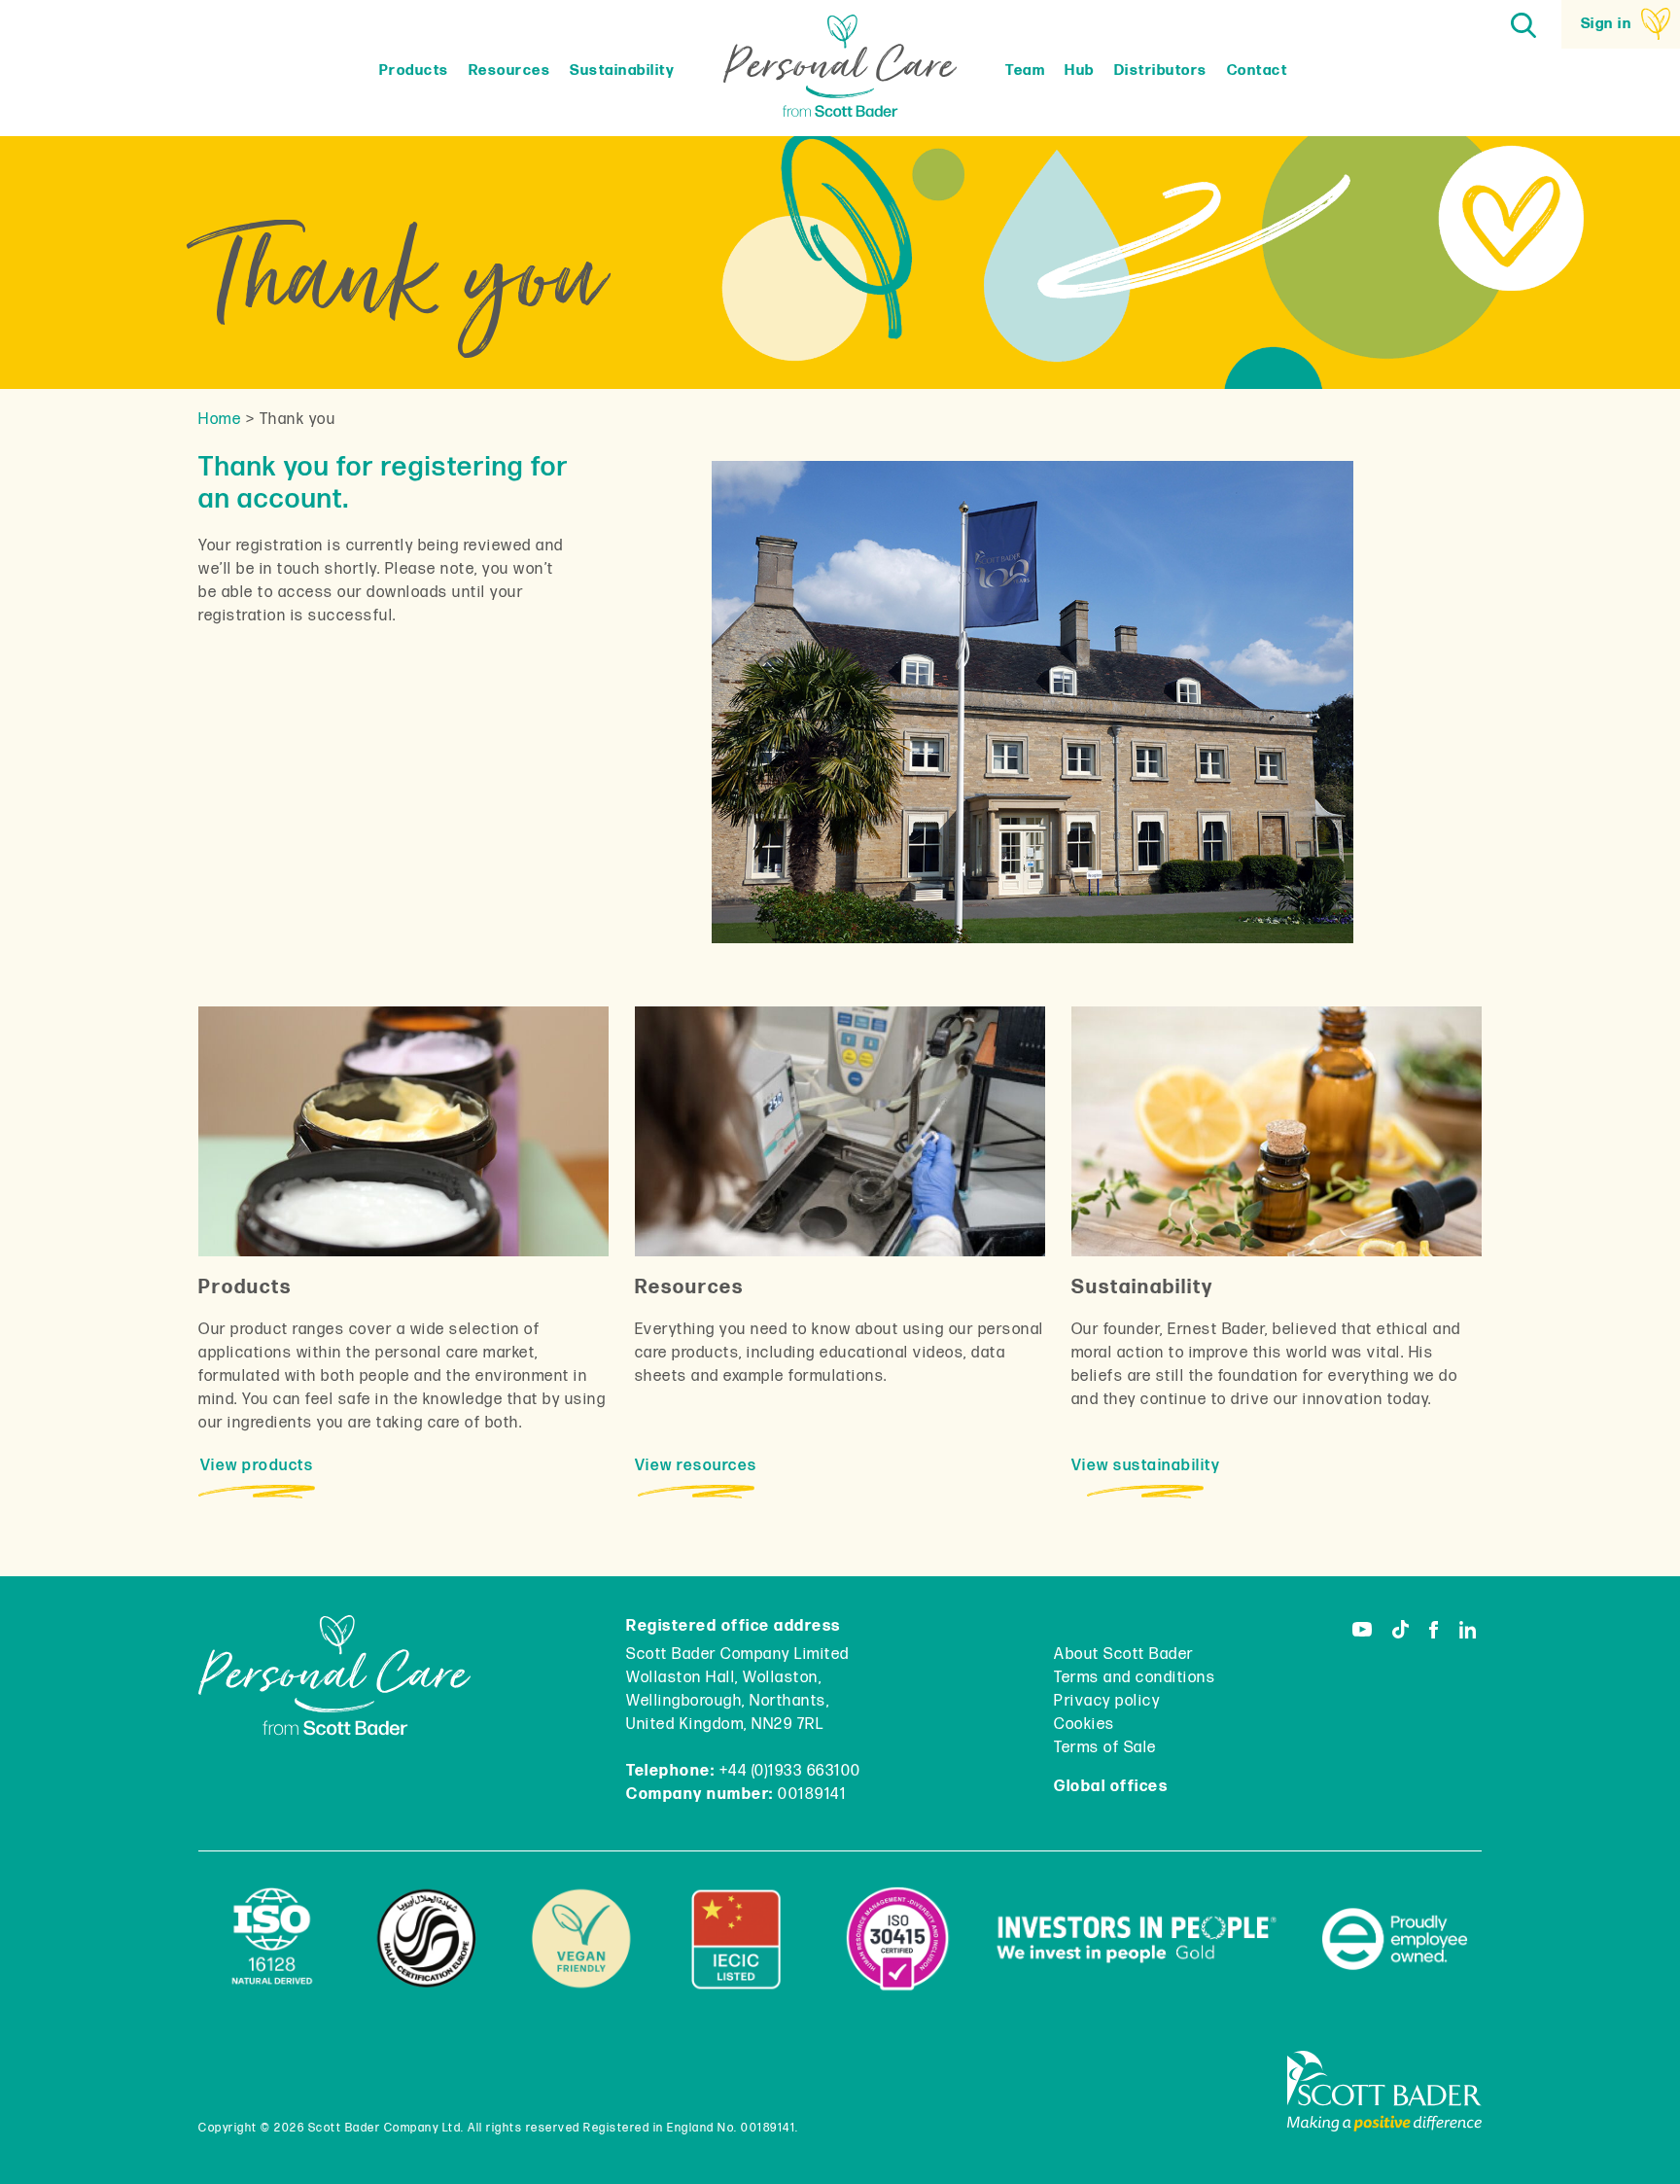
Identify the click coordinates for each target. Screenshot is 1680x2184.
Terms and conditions (1135, 1678)
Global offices (1111, 1787)
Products (414, 70)
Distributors (1161, 70)
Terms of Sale (1105, 1748)
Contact (1258, 70)
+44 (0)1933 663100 (790, 1771)
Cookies (1085, 1725)
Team (1025, 70)
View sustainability (1146, 1466)
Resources (510, 70)
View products (257, 1466)
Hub (1080, 70)
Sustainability (622, 70)
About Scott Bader (1124, 1655)
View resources (696, 1466)
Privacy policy (1107, 1701)
